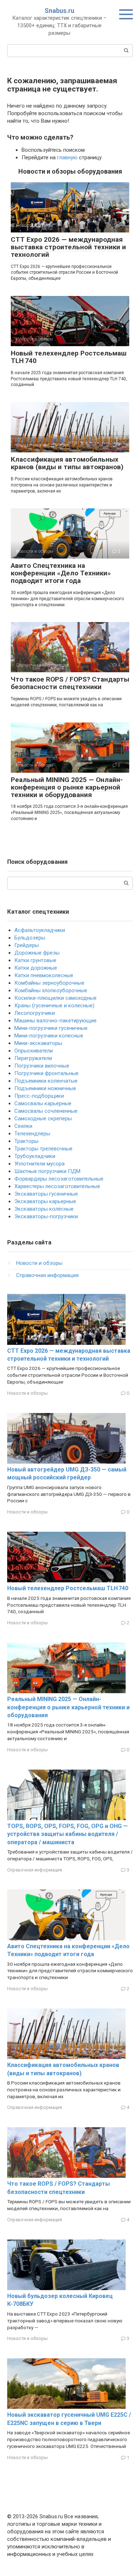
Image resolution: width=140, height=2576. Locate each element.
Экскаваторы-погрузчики (46, 1216)
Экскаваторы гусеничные (46, 1194)
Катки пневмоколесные (44, 975)
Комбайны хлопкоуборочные (51, 990)
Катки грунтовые (35, 960)
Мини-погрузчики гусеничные (51, 1028)
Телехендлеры (32, 1134)
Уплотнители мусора (39, 1164)
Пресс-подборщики (39, 1096)
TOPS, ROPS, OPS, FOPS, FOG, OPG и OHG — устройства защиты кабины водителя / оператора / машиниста (67, 1834)
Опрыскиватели (34, 1051)
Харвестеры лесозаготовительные (57, 1186)
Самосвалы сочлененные (46, 1111)
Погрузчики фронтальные (46, 1073)
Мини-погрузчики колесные (49, 1036)
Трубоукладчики (35, 1156)
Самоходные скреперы (43, 1119)
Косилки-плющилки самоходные (55, 998)
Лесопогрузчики (35, 1013)
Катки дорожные (36, 968)
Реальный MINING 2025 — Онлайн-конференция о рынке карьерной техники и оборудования (67, 787)
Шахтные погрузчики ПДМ (47, 1171)
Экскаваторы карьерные (45, 1201)
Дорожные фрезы (37, 953)
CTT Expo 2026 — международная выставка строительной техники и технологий (68, 247)
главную (67, 157)
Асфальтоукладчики (40, 930)
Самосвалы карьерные (43, 1103)
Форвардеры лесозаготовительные (59, 1179)
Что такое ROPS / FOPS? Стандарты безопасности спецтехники (70, 683)
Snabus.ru (59, 11)
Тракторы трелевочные (43, 1149)
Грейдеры (27, 945)
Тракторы (26, 1141)
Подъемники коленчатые (46, 1081)
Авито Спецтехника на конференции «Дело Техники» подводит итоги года (61, 573)
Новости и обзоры (39, 1263)
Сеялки (23, 1126)
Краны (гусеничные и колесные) (54, 1006)
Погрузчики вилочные (42, 1066)
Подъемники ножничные (45, 1088)
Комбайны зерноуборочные (49, 983)
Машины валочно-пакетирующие (55, 1021)
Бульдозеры (30, 938)
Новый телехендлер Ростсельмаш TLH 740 (69, 357)
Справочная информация (47, 1275)
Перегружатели (33, 1058)
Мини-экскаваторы (38, 1043)
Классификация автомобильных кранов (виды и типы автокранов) (67, 463)
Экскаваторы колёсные (44, 1209)
